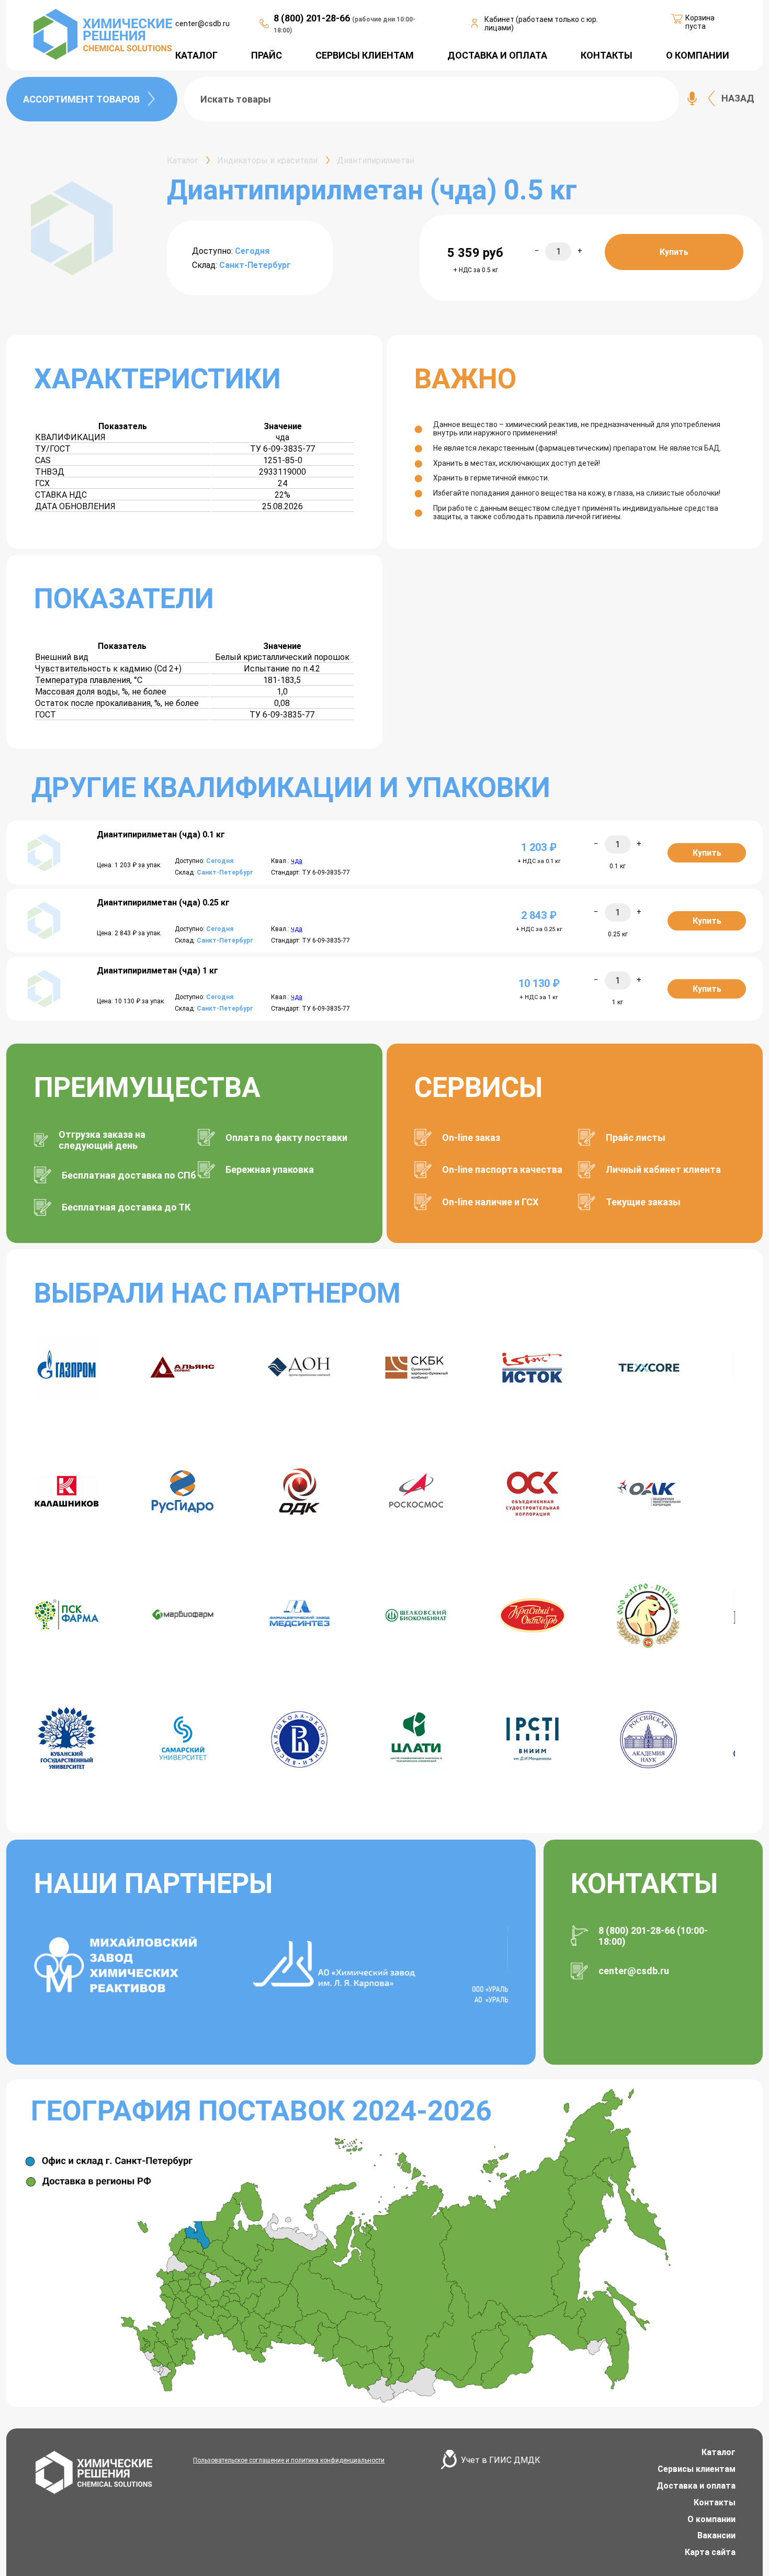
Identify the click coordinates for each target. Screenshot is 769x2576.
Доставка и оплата (696, 2486)
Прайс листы (636, 1138)
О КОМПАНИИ (698, 55)
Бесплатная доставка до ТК (126, 1207)
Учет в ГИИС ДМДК (501, 2460)
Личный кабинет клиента (663, 1169)
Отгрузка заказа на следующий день (102, 1140)
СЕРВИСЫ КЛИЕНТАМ (365, 55)
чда (297, 861)
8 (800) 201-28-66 (313, 18)
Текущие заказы (643, 1202)
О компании (711, 2519)
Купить (674, 252)
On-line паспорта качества (502, 1169)
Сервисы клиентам (697, 2469)
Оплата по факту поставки (286, 1138)
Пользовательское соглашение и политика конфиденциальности (289, 2460)
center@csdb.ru (202, 24)
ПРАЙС (267, 55)
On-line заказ (471, 1138)
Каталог (719, 2452)
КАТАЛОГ (196, 55)
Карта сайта (710, 2552)
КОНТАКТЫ (607, 55)
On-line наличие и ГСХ (490, 1202)
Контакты (715, 2502)
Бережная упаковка (270, 1169)
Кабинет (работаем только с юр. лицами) (541, 24)
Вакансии (716, 2535)
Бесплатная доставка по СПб (129, 1175)
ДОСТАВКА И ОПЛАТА (497, 55)
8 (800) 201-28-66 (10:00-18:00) (653, 1936)
